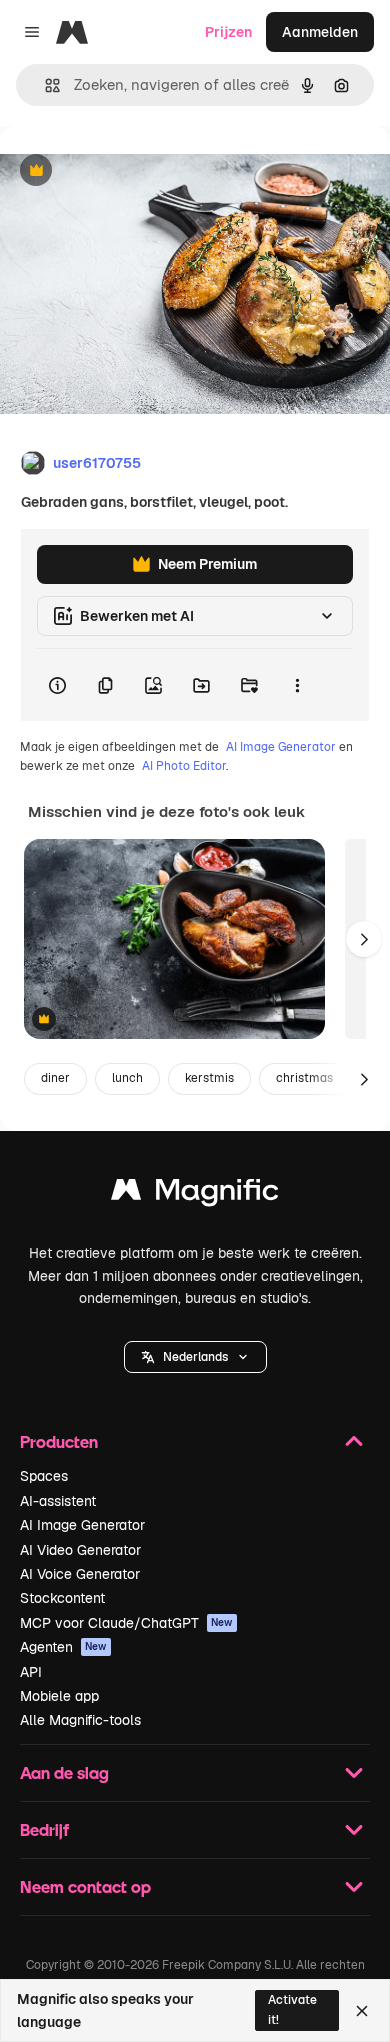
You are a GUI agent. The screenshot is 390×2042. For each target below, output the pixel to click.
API (31, 1672)
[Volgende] (364, 939)
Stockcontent (62, 1598)
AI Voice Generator (80, 1574)
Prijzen (228, 32)
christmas (304, 1078)
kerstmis (209, 1078)
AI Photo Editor (184, 766)
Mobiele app (59, 1696)
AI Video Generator (80, 1550)
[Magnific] (195, 1194)
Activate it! (292, 2009)
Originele (131, 171)
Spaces (44, 1476)
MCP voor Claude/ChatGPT (126, 1623)
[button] (195, 1357)
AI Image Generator (281, 747)
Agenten (63, 1647)
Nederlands (195, 1357)
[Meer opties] (297, 685)
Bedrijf (44, 1829)
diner (55, 1078)
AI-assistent (58, 1501)
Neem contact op (85, 1886)
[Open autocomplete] (44, 85)
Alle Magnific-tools (80, 1720)
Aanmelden (320, 32)
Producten (59, 1441)
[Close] (362, 2011)
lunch (127, 1078)
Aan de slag (64, 1772)
